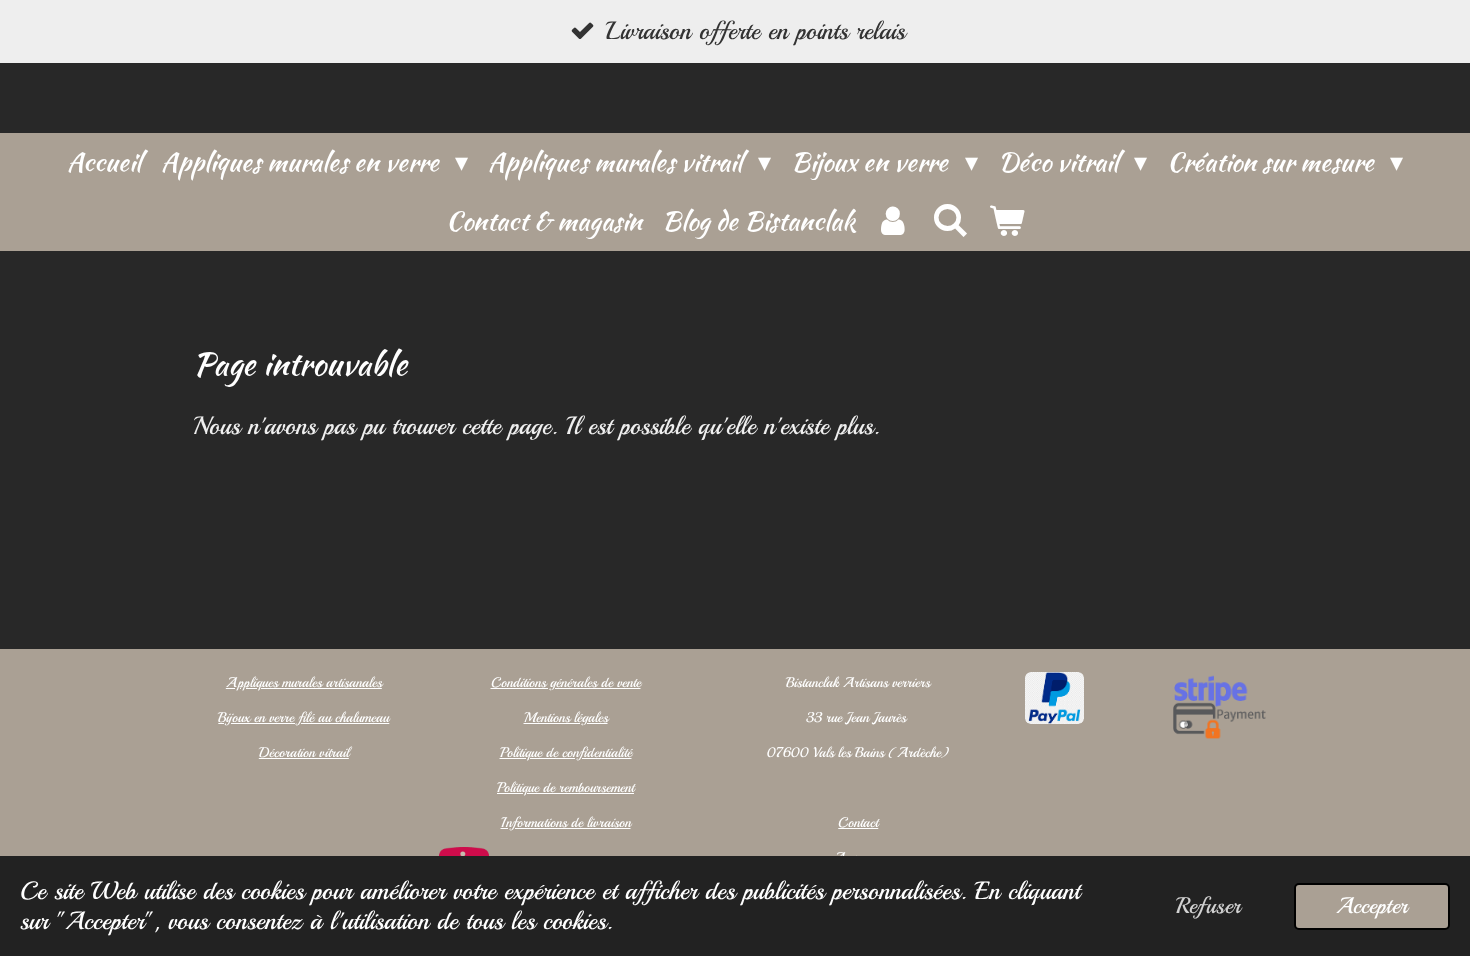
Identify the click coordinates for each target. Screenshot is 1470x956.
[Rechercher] (949, 221)
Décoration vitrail (304, 752)
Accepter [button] (1372, 906)
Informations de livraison (566, 822)
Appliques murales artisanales (304, 682)
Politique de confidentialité (566, 752)
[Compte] (893, 221)
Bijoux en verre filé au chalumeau (303, 717)
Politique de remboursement (565, 787)
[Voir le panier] (1006, 221)
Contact (858, 822)
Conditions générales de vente (566, 682)
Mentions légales (566, 717)
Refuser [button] (1208, 906)
